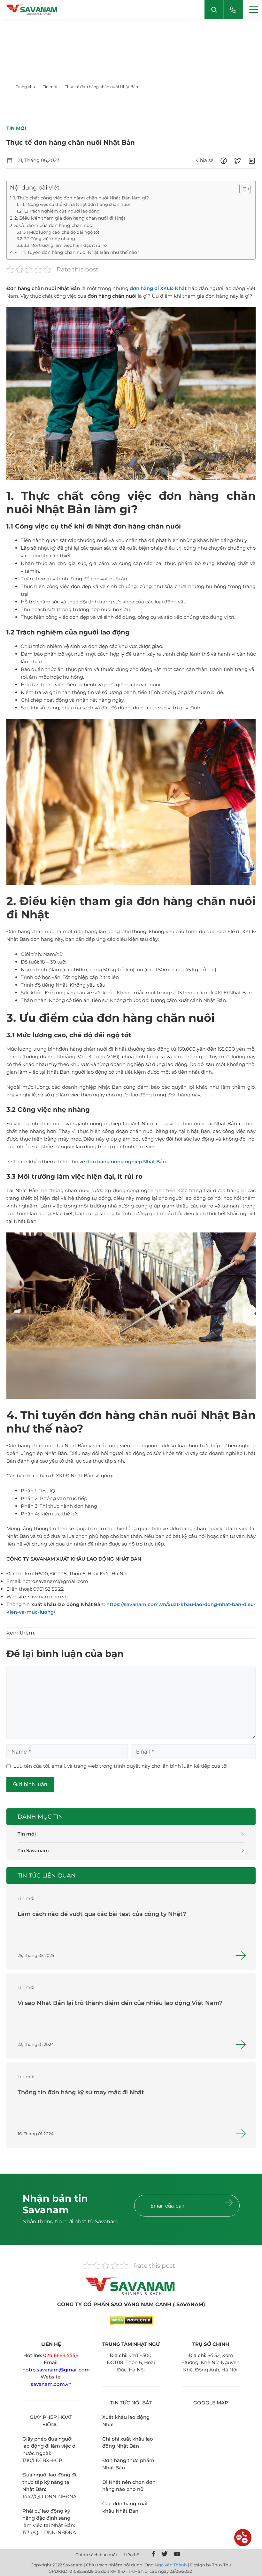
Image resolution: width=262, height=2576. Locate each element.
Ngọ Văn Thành (171, 2565)
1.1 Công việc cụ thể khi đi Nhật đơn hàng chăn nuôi (76, 204)
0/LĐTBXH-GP (45, 2460)
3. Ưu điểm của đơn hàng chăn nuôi (54, 225)
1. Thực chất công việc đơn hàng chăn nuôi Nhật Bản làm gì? (81, 198)
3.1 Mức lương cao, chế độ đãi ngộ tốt (61, 232)
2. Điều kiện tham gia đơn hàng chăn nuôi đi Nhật (70, 218)
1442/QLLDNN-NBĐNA (50, 2496)
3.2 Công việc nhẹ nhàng (50, 239)
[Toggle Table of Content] (242, 189)
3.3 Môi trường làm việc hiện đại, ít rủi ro (65, 245)
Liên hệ (131, 2555)
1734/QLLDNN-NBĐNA (49, 2532)
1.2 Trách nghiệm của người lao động (62, 211)
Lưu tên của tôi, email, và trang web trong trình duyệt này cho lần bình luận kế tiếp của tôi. (121, 1766)
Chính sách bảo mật (96, 2555)
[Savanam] (32, 10)
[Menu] (252, 10)
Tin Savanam (33, 1850)
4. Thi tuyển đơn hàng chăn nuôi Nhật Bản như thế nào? (77, 252)
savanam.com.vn (51, 2384)
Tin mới (27, 1834)
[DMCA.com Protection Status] (131, 2323)
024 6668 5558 (61, 2355)
